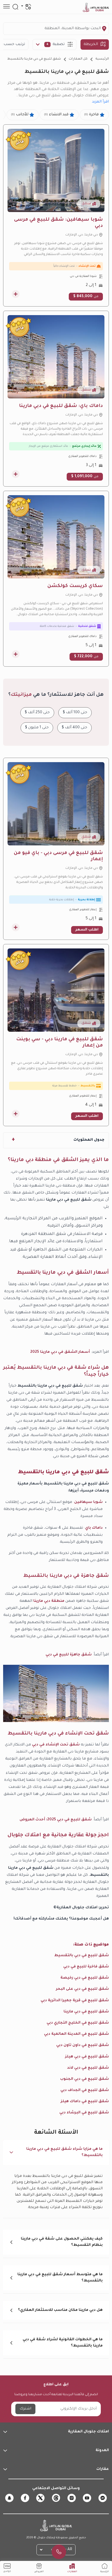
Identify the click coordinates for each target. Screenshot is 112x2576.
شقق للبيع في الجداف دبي (85, 2090)
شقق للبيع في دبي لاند (88, 2068)
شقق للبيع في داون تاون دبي (83, 2045)
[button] (56, 2152)
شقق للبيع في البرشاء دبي (84, 2113)
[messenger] (103, 2498)
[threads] (56, 2498)
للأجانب (20, 115)
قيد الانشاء (56, 115)
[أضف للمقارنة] (16, 294)
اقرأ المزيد (100, 102)
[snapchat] (9, 2498)
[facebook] (25, 2498)
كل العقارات (78, 59)
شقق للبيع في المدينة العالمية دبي (76, 2034)
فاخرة (91, 115)
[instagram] (72, 2498)
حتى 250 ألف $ (37, 713)
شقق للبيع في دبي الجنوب (85, 2079)
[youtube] (87, 2498)
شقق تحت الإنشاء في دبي (56, 1745)
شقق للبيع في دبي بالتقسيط (82, 1956)
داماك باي (94, 1528)
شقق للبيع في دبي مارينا (86, 2012)
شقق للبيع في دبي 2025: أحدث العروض (56, 1820)
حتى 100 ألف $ (75, 713)
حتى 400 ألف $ (74, 728)
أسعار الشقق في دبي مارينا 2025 (60, 1352)
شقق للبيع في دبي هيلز (87, 2057)
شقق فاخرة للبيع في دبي (86, 1967)
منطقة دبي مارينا (49, 1601)
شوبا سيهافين (88, 1502)
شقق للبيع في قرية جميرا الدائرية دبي (75, 2001)
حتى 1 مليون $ (37, 728)
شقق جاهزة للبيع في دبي (69, 1655)
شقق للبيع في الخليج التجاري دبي (78, 2023)
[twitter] (40, 2498)
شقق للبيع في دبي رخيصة (85, 1978)
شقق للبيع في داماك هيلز (85, 2102)
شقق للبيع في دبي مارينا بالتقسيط (34, 59)
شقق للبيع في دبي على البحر (82, 1989)
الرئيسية (102, 59)
